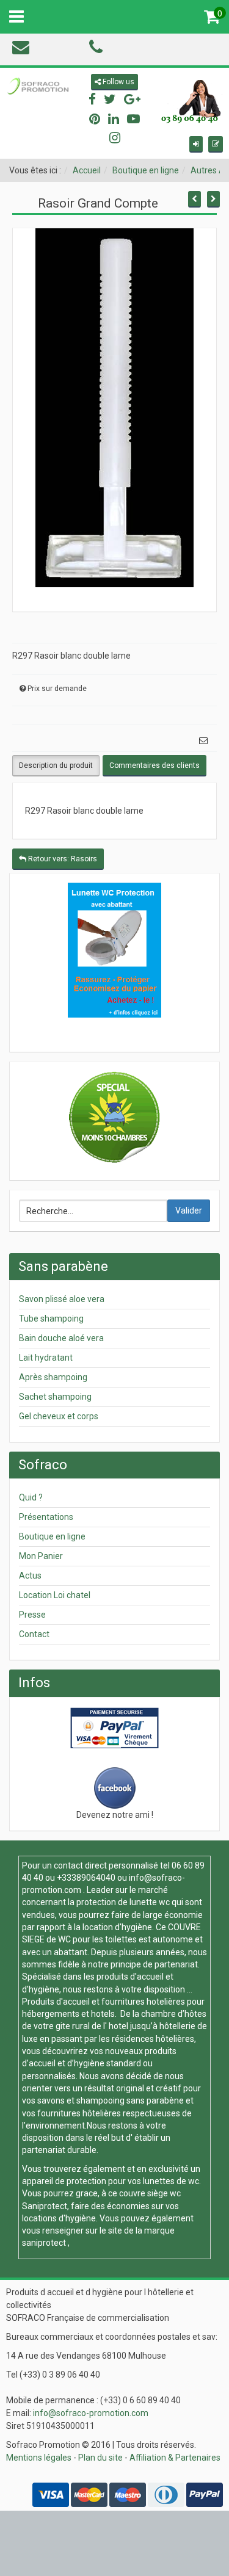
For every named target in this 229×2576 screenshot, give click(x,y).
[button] (196, 144)
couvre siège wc (150, 2193)
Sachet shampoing (55, 1397)
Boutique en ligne (146, 170)
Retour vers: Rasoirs (62, 859)
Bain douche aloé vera (61, 1338)
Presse (32, 1615)
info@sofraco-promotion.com (91, 2413)
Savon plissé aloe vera (62, 1299)
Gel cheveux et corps (59, 1416)
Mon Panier (41, 1556)
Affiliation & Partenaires (175, 2458)
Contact (34, 1634)
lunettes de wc (171, 2181)
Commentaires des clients (154, 765)
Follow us (118, 82)
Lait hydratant (46, 1358)
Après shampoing (53, 1377)
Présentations (46, 1517)
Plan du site (100, 2458)
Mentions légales (39, 2458)
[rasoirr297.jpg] (114, 407)
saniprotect (44, 2243)
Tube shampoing (51, 1319)
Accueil (87, 170)
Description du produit (56, 765)
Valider (189, 1210)
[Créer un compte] (216, 144)
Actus (30, 1576)
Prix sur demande (57, 689)
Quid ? (31, 1497)
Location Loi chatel (55, 1595)
